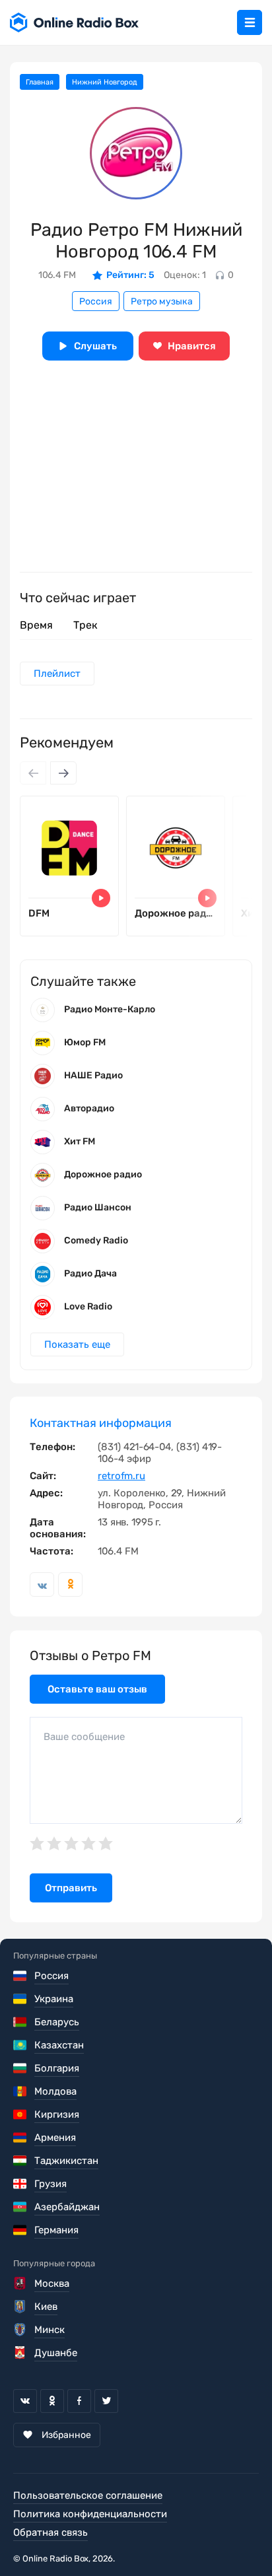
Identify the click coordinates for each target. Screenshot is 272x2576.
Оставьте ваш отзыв (97, 1689)
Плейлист (57, 674)
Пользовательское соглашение (88, 2495)
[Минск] (21, 2330)
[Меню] (250, 22)
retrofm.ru (121, 1476)
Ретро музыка (162, 301)
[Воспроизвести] (101, 898)
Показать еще (77, 1344)
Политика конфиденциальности (90, 2514)
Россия (96, 301)
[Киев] (21, 2307)
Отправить (71, 1888)
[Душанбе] (21, 2353)
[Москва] (21, 2283)
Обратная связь (51, 2532)
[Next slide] (63, 773)
